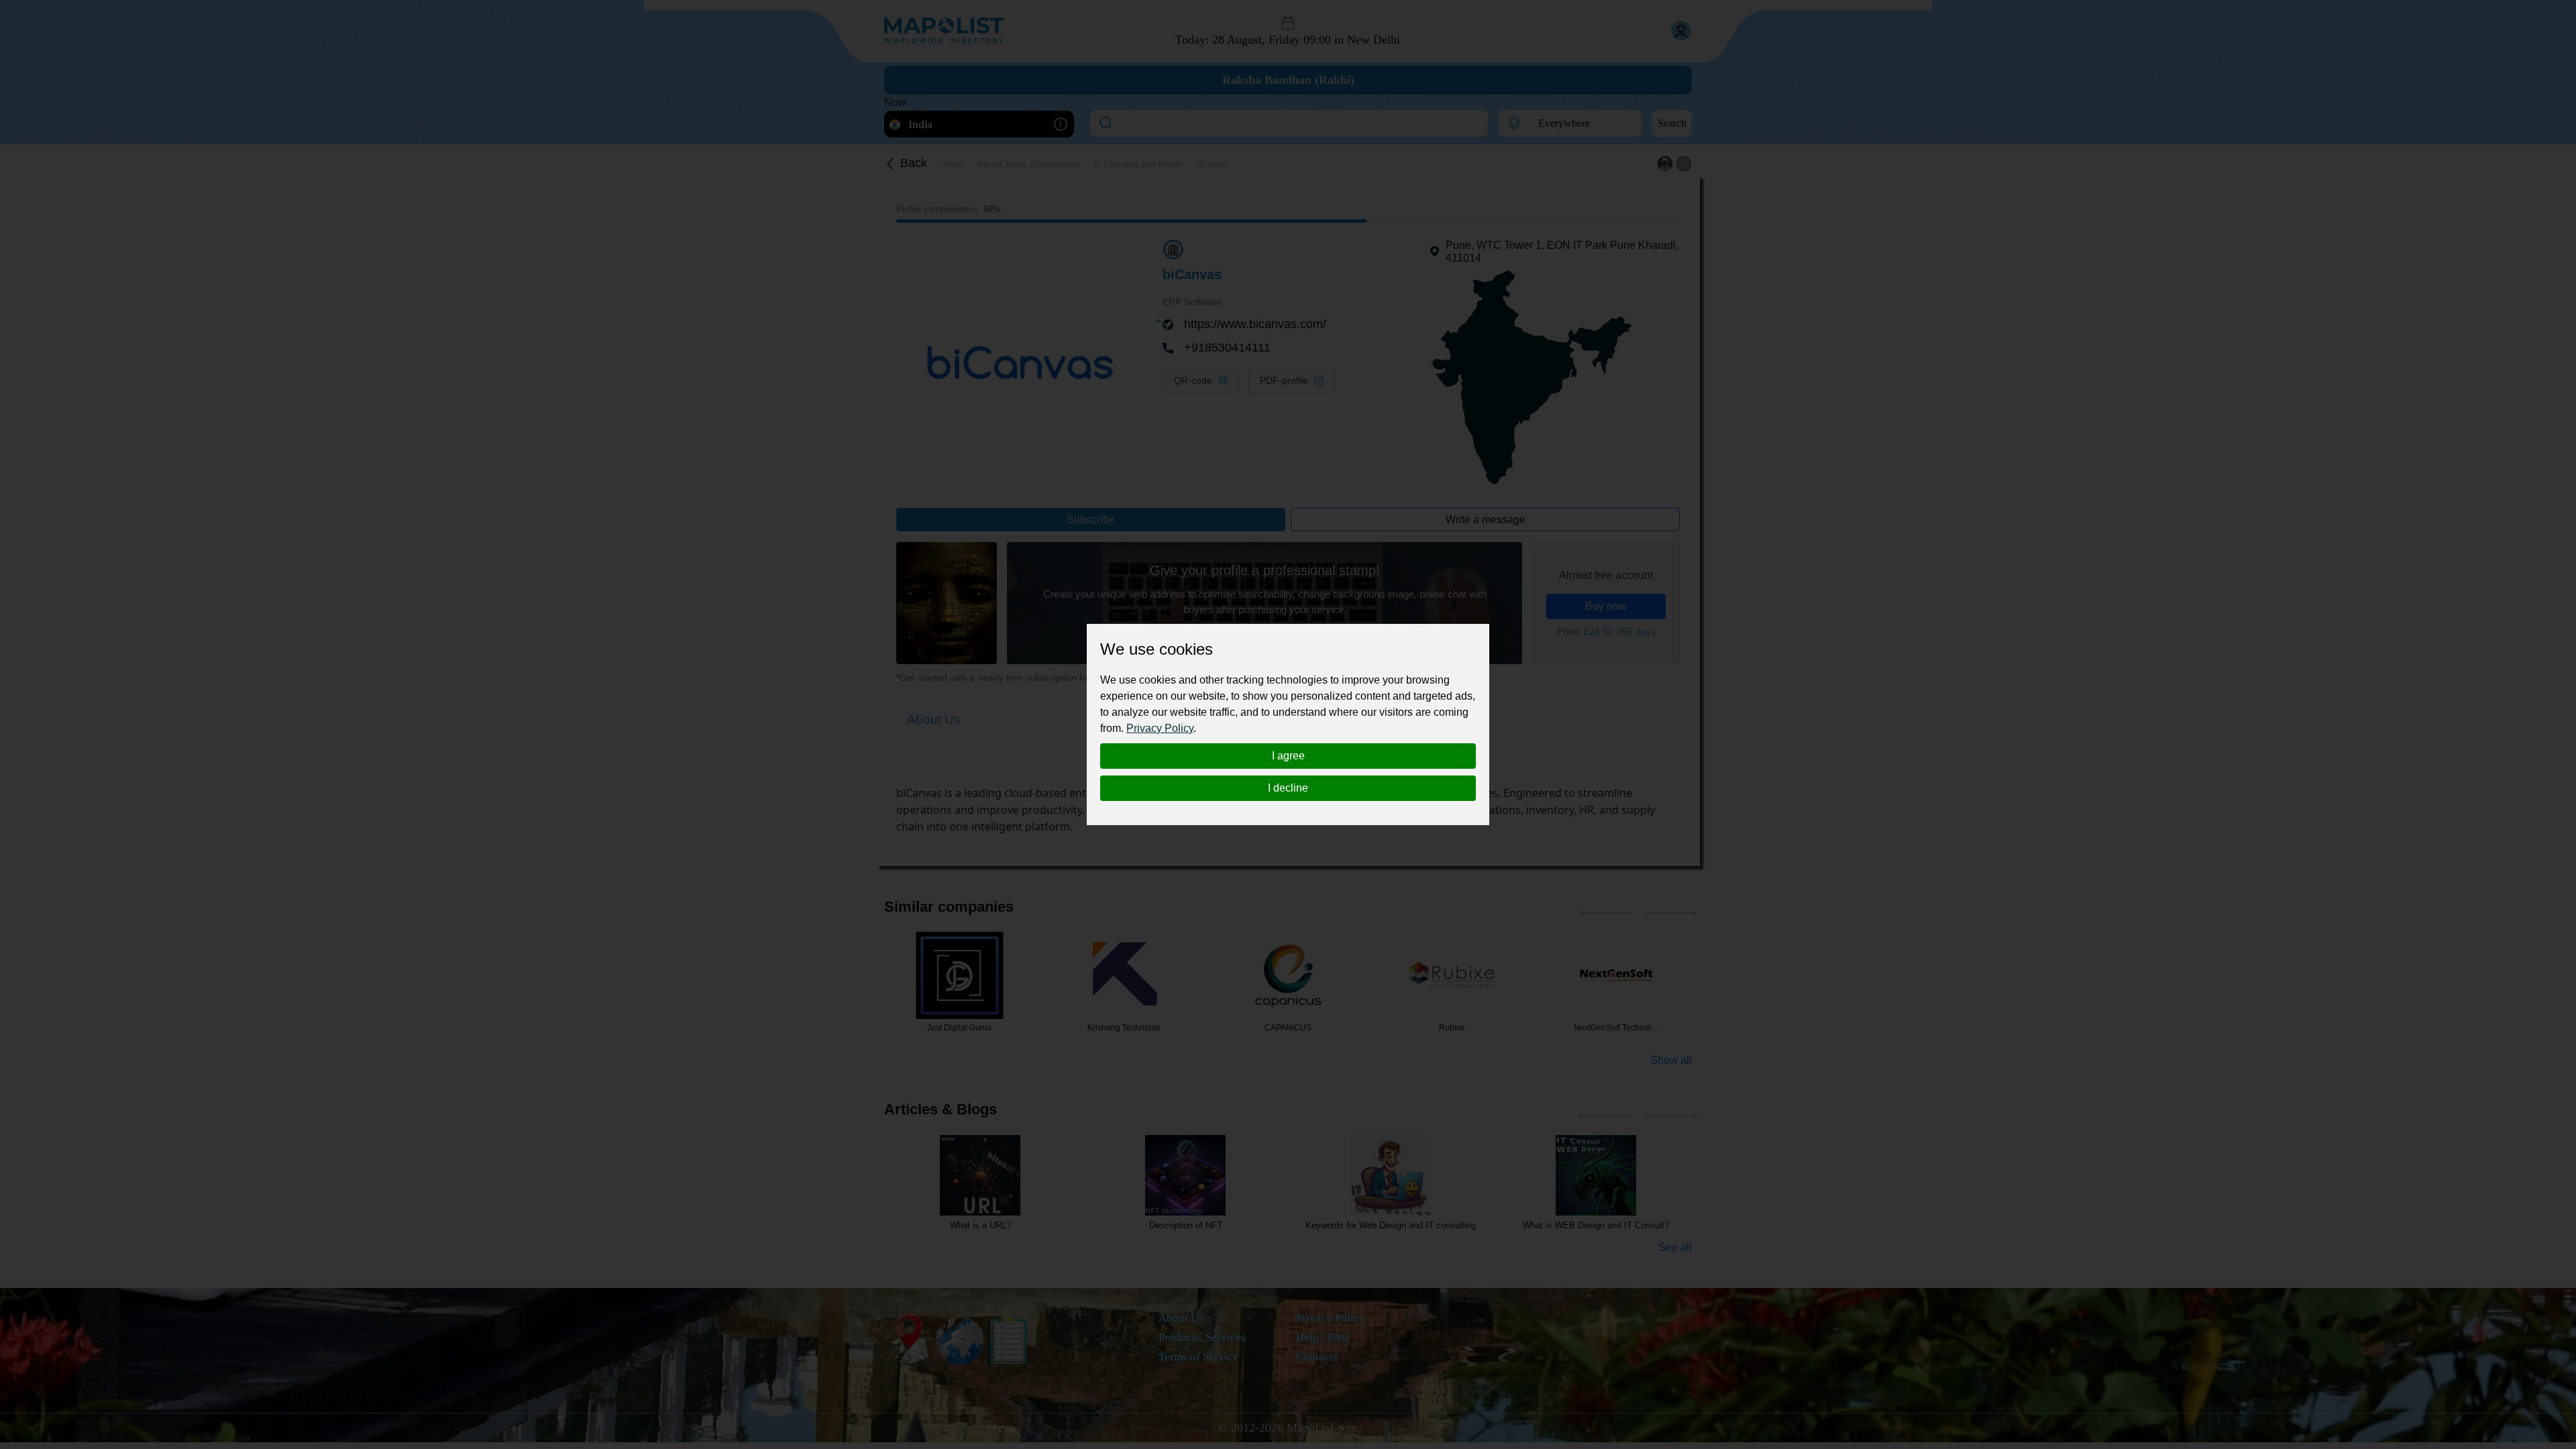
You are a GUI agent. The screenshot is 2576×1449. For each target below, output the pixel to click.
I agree (1288, 756)
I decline (1288, 788)
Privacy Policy (1160, 728)
